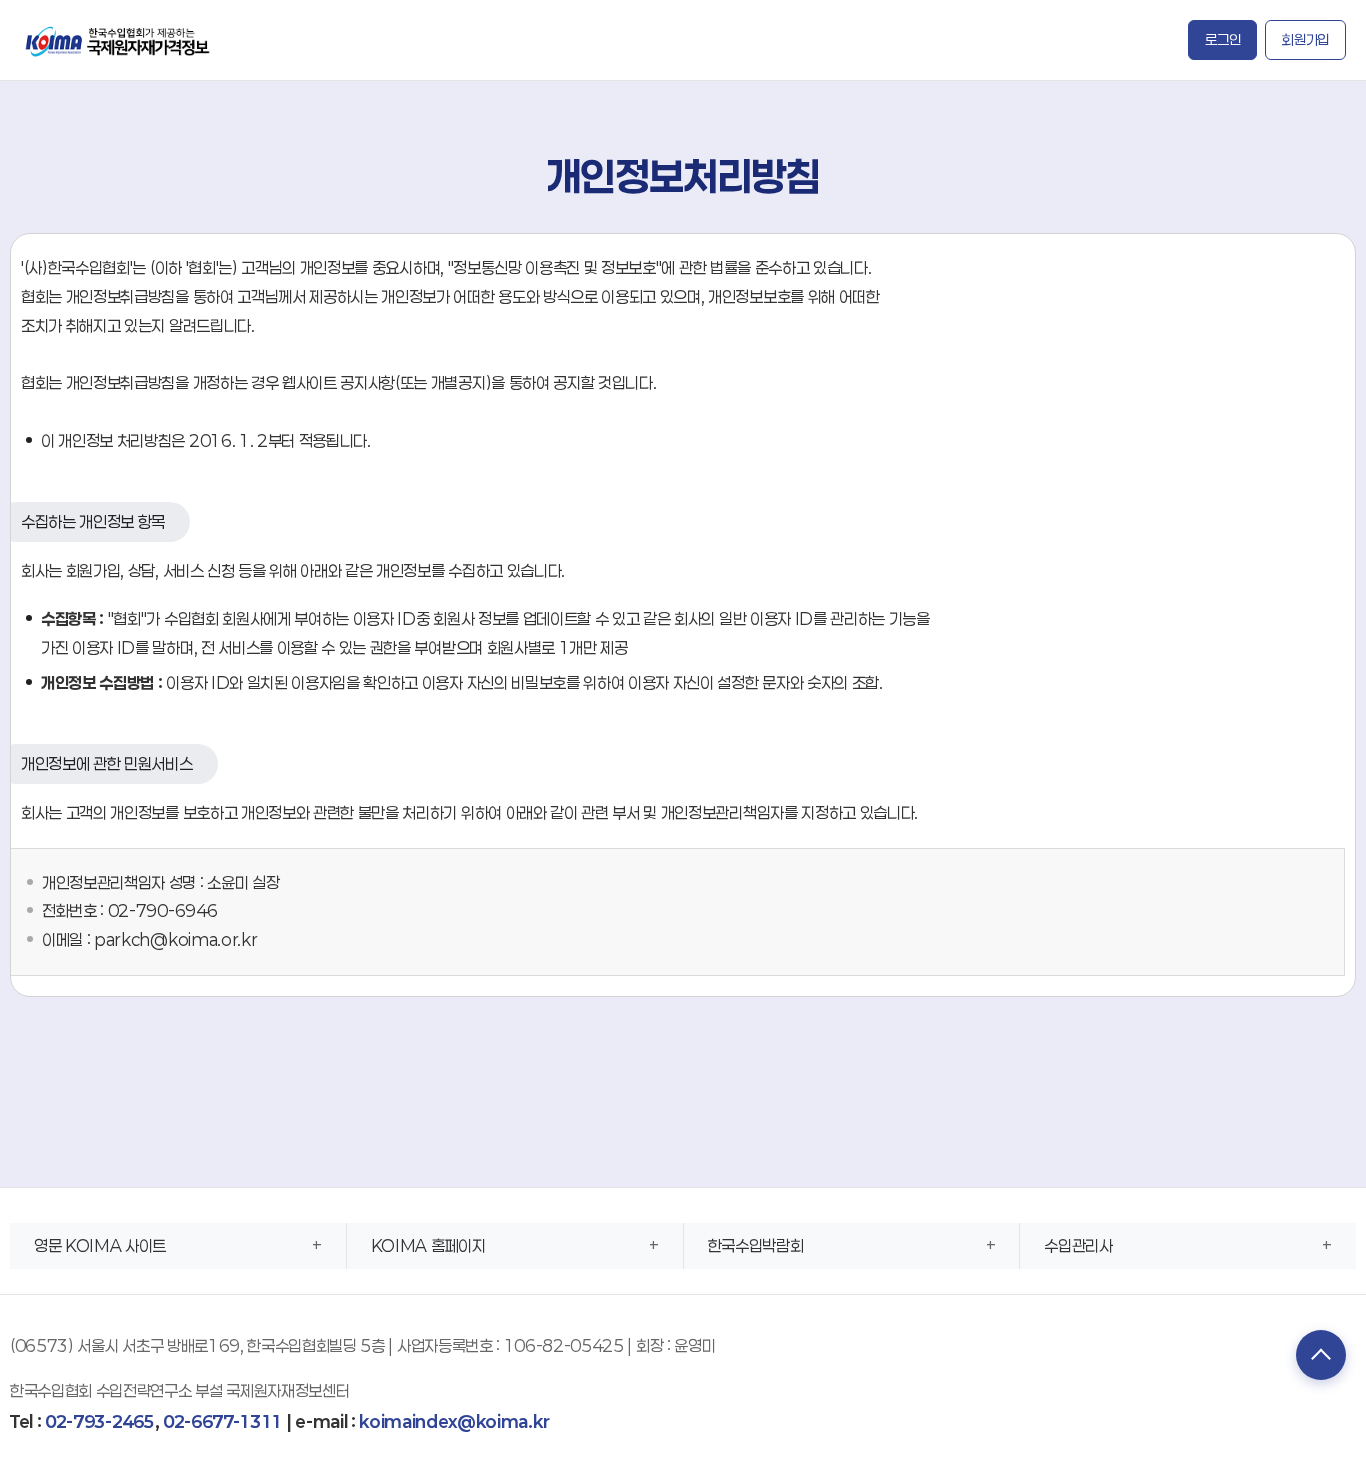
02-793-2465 (99, 1421)
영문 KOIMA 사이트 (100, 1245)
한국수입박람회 (756, 1245)
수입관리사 (1078, 1245)
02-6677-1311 (222, 1421)
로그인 (1222, 39)
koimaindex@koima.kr (454, 1421)
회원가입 (1305, 39)
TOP (1321, 1355)
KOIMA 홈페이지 (428, 1245)
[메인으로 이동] (119, 39)
